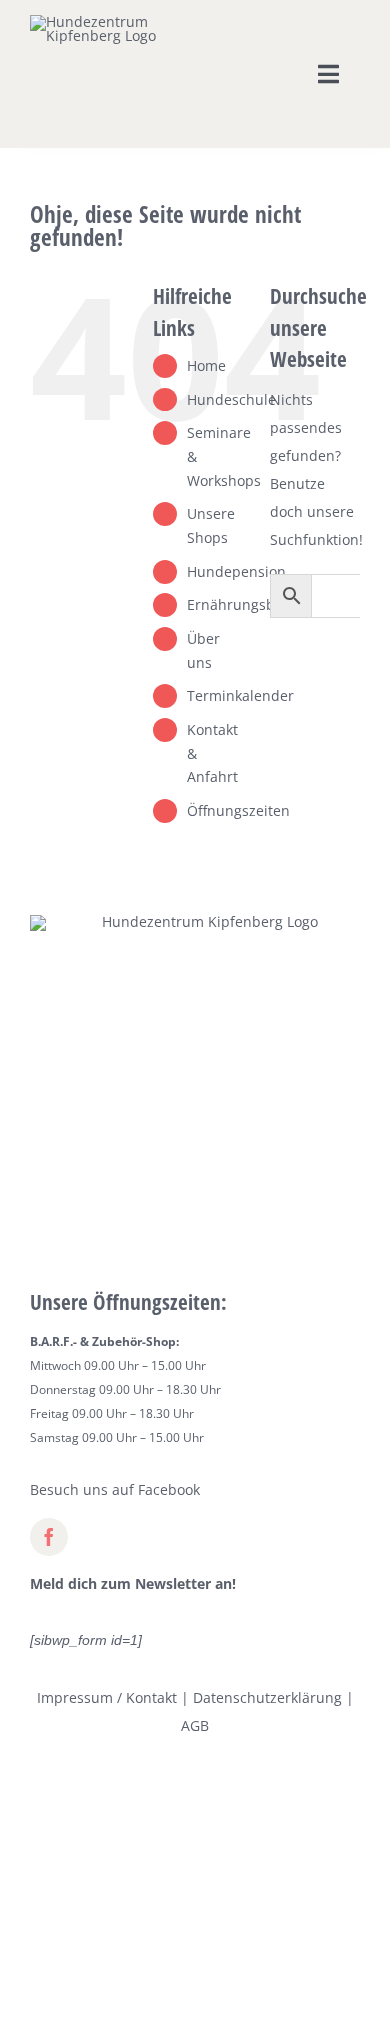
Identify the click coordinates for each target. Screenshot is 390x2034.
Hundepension (236, 571)
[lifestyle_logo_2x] (98, 21)
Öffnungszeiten (238, 810)
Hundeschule (231, 399)
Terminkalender (240, 695)
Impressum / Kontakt (107, 1697)
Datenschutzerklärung (267, 1697)
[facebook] (49, 1537)
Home (206, 365)
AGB (195, 1725)
